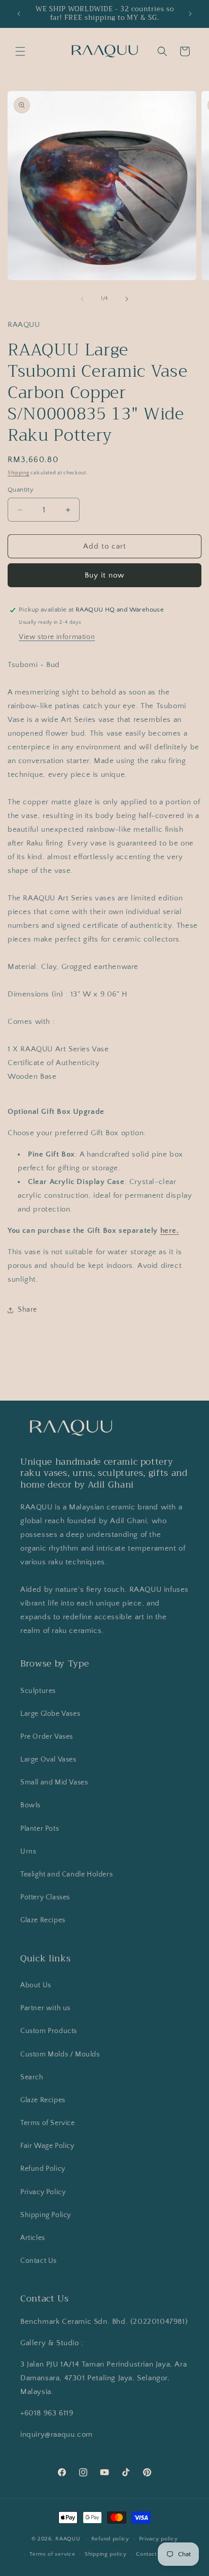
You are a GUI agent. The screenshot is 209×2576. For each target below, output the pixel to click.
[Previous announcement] (19, 14)
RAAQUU (68, 2539)
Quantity (21, 490)
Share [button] (27, 1310)
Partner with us (45, 2008)
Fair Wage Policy (47, 2146)
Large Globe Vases (50, 1714)
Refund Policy (43, 2169)
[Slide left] (82, 299)
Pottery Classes (45, 1897)
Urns (28, 1852)
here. (170, 1231)
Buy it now (104, 575)
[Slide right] (127, 299)
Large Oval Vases (48, 1760)
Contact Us (39, 2261)
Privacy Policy (43, 2192)
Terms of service (52, 2554)
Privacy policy (159, 2539)
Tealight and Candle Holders (66, 1874)
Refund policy (110, 2539)
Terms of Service (48, 2123)
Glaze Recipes (43, 1920)
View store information (57, 637)
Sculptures (38, 1691)
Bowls (30, 1805)
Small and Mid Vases (54, 1782)
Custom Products (49, 2031)
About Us (36, 1985)
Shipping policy (106, 2554)
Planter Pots (40, 1829)
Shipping (19, 473)
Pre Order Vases (47, 1737)
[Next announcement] (190, 14)
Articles (33, 2238)
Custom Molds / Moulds (60, 2054)
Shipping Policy (46, 2215)
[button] (20, 51)
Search (32, 2077)
